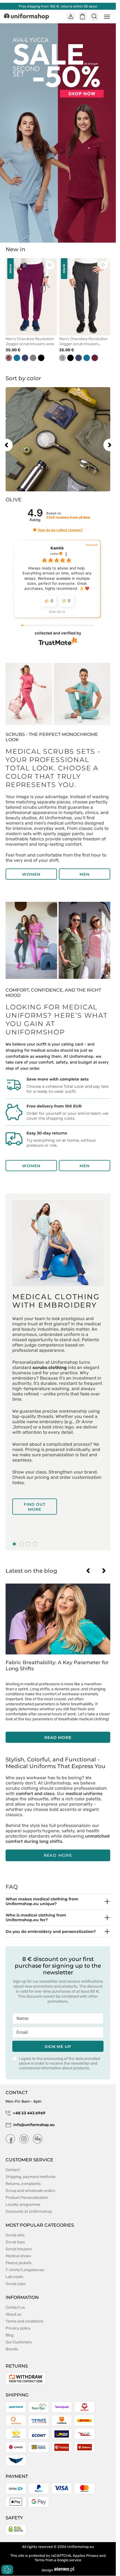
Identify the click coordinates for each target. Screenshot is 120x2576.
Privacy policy (18, 2328)
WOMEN (31, 874)
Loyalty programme (23, 2205)
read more (58, 1738)
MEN (85, 874)
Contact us (15, 2307)
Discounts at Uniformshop (29, 2212)
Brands (12, 2349)
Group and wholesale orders (30, 2191)
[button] (35, 530)
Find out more (35, 1507)
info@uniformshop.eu (34, 2125)
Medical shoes (18, 2256)
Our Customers (19, 2342)
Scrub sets (15, 2235)
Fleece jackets (19, 2263)
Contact (13, 2170)
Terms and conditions (24, 2321)
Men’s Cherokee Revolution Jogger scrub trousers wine (30, 341)
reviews (68, 517)
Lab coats (14, 2277)
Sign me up (58, 2047)
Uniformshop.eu (81, 2547)
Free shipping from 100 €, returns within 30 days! (58, 6)
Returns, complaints (23, 2184)
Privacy (92, 2556)
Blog (9, 2335)
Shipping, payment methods (31, 2177)
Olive (14, 500)
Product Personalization (27, 2198)
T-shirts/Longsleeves (25, 2270)
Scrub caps (16, 2284)
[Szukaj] (94, 17)
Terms (40, 2560)
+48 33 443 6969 (29, 2113)
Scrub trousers (19, 2249)
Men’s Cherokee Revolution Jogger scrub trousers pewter (83, 342)
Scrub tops (15, 2242)
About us (13, 2314)
